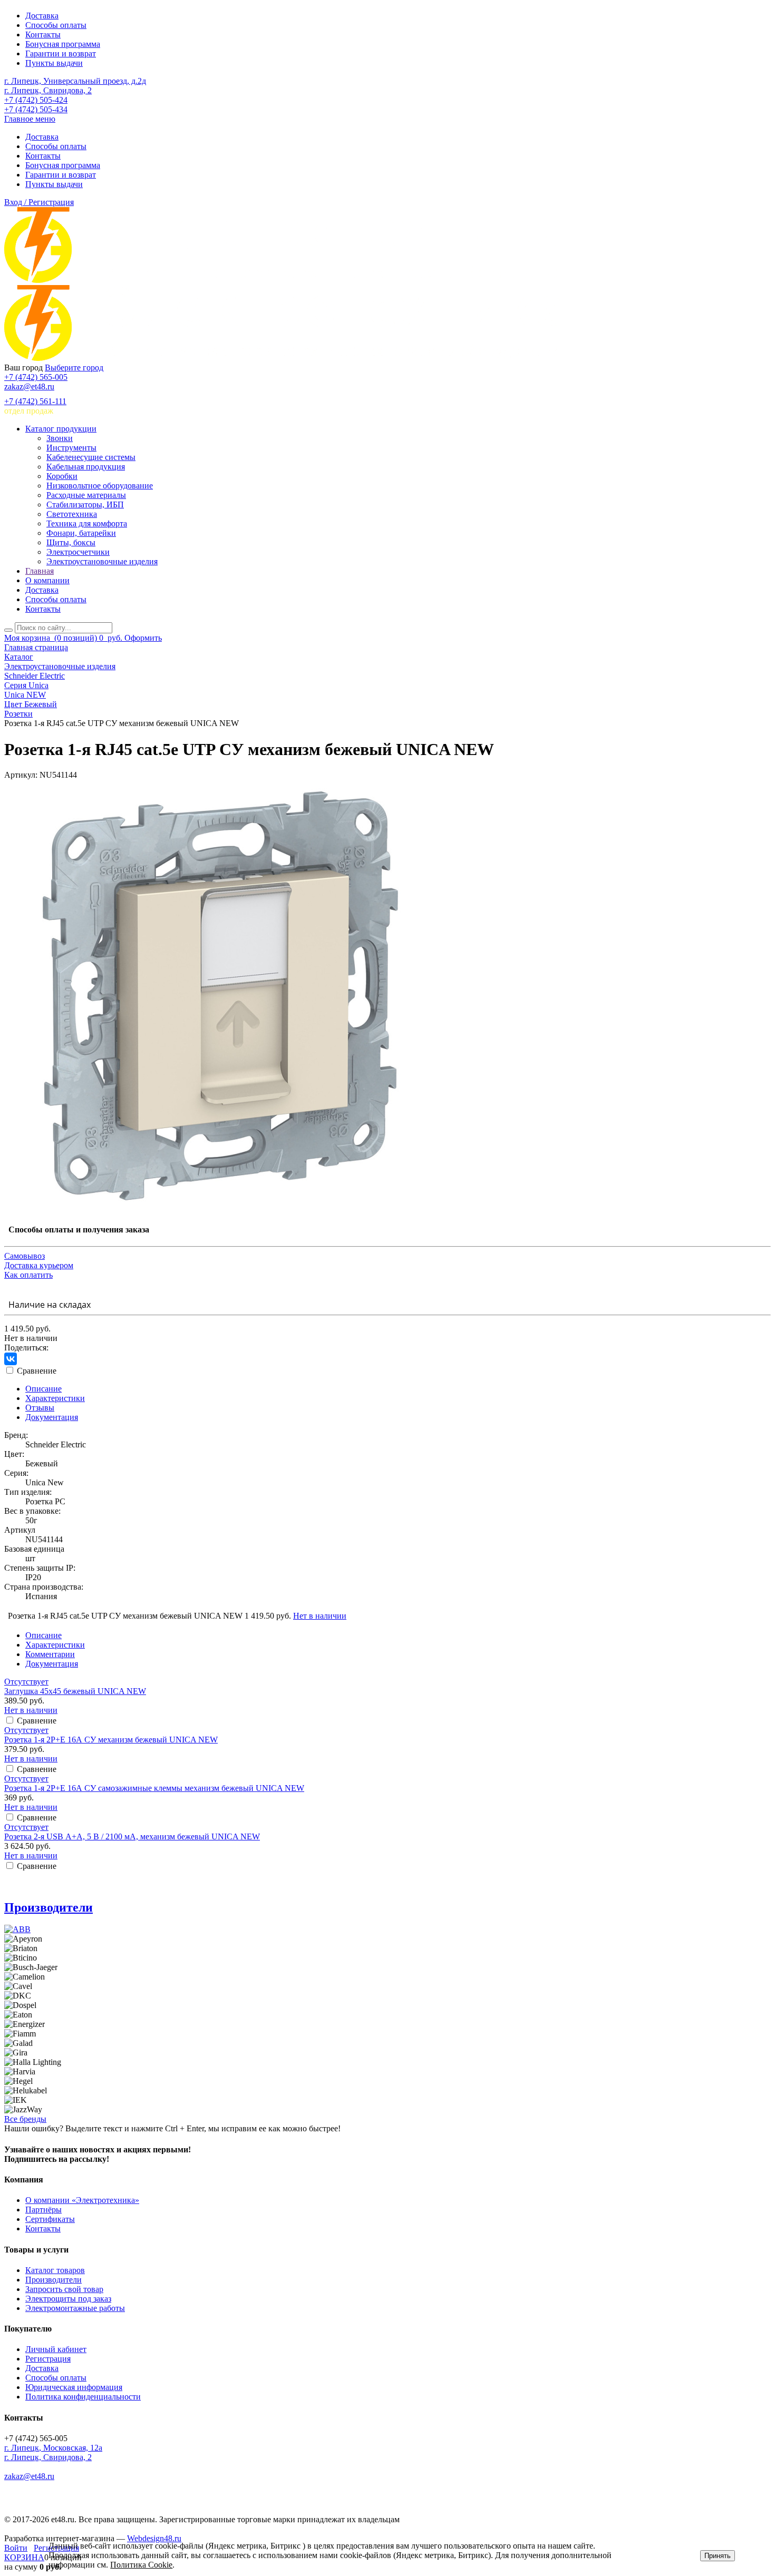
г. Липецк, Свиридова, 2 (48, 90)
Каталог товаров (55, 2270)
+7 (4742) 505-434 (36, 109)
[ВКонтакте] (11, 1359)
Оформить (143, 638)
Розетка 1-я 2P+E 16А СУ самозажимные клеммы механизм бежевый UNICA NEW (154, 1788)
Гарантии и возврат (61, 53)
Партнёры (43, 2210)
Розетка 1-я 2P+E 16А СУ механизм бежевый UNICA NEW (111, 1740)
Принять (718, 2556)
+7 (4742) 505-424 (36, 100)
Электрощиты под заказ (68, 2299)
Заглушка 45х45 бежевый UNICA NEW (75, 1691)
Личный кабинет (56, 2349)
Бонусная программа (63, 44)
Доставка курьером (39, 1265)
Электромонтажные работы (75, 2308)
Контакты (43, 35)
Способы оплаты (56, 25)
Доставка (42, 16)
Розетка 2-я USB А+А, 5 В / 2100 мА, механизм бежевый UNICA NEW (132, 1836)
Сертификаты (50, 2219)
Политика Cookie (141, 2565)
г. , (53, 2448)
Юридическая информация (74, 2387)
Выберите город (74, 368)
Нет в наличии (320, 1616)
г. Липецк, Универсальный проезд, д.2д (75, 81)
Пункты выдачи (54, 63)
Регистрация (48, 2359)
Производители (49, 1907)
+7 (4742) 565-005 (36, 377)
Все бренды (25, 2119)
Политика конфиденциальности (83, 2397)
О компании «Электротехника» (82, 2200)
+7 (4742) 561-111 (35, 401)
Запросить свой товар (64, 2289)
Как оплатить (28, 1275)
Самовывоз (25, 1256)
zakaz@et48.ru (29, 386)
